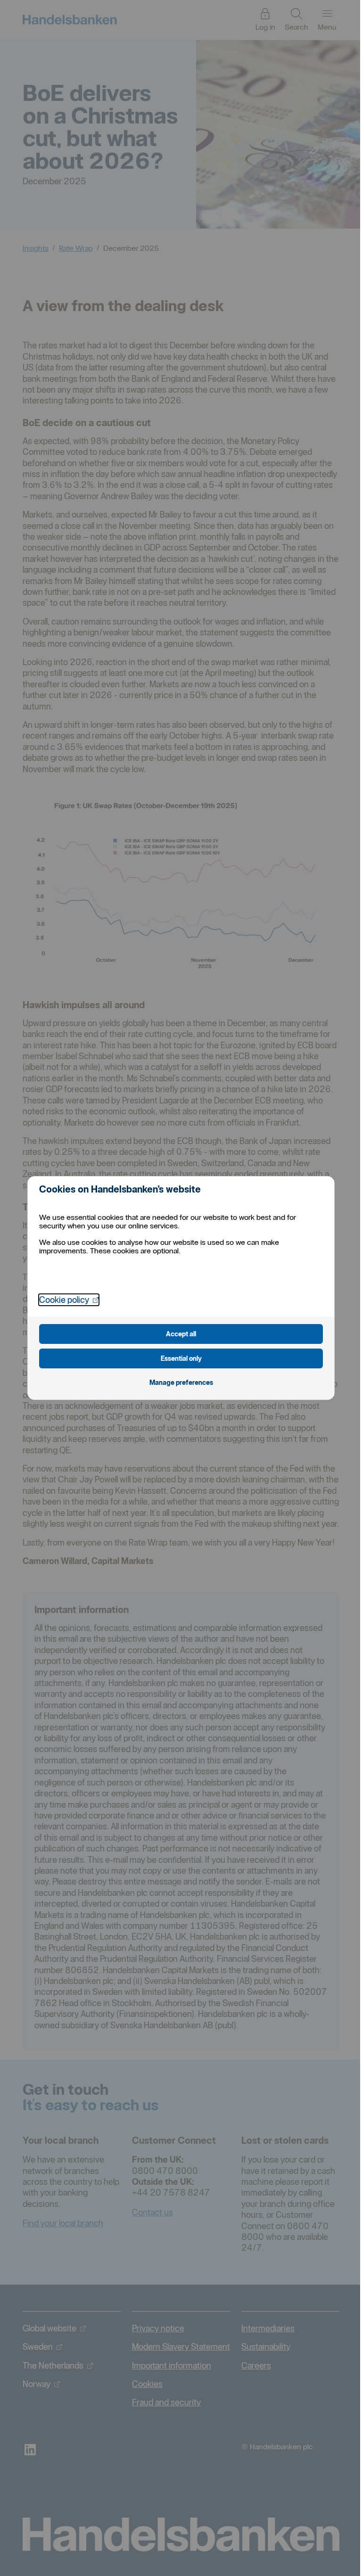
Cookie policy (69, 1300)
